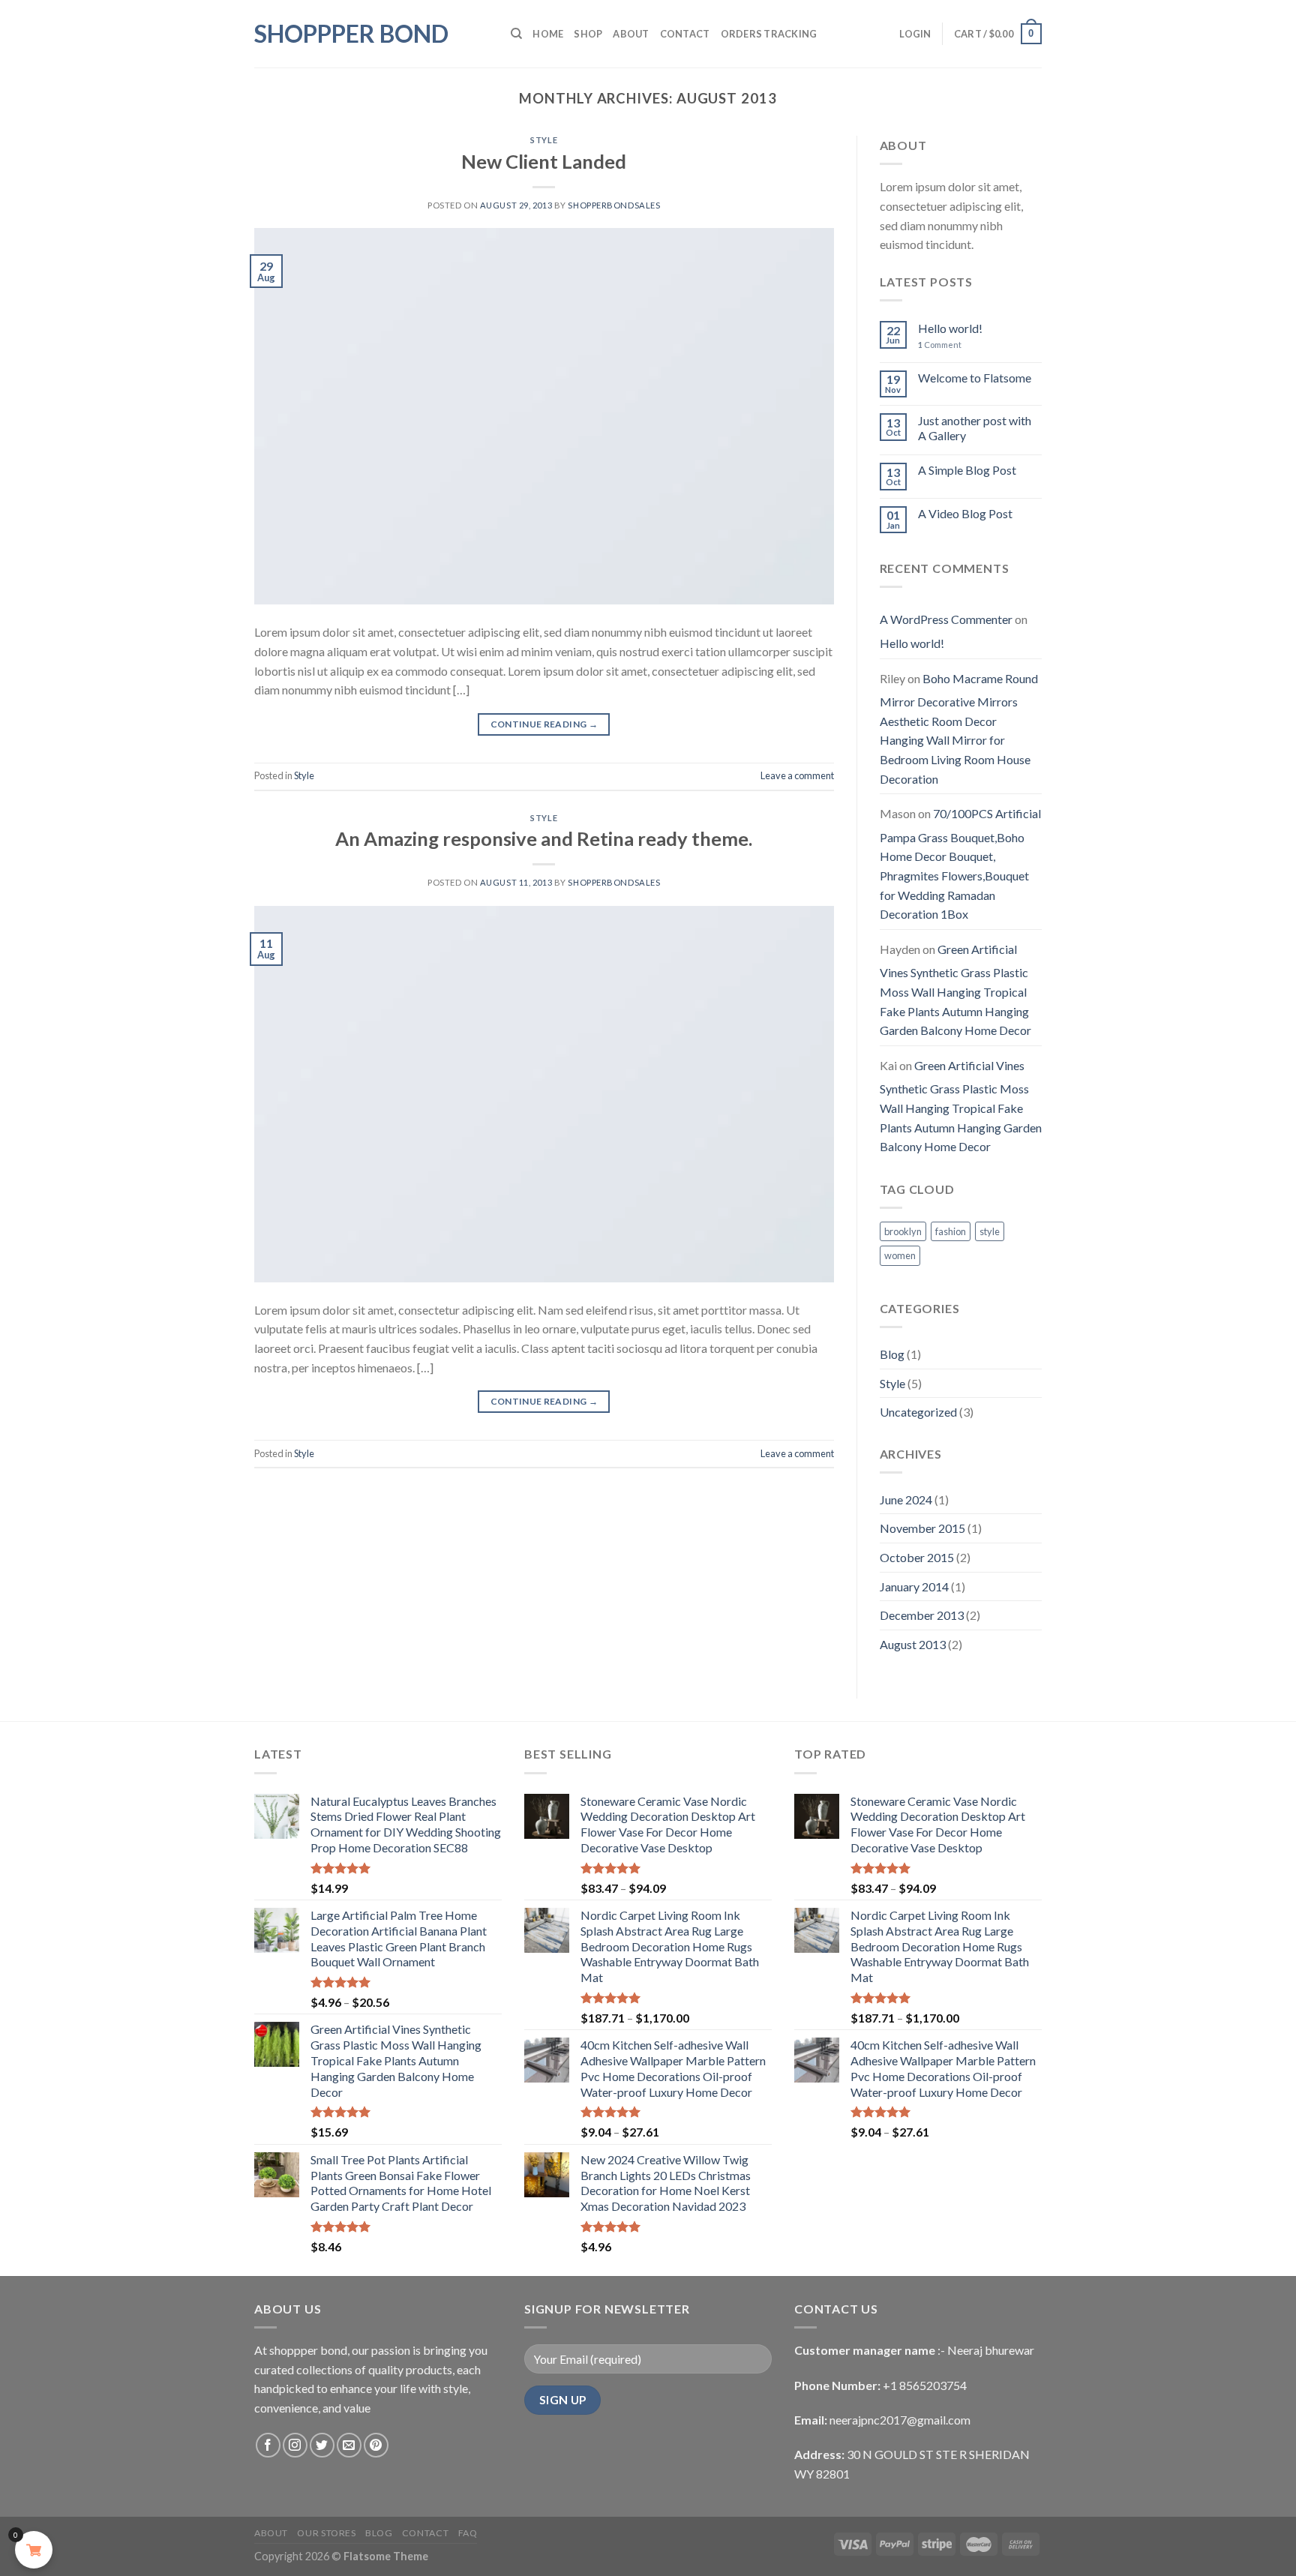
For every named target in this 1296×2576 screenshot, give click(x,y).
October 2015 (917, 1557)
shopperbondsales (614, 205)
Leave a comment (797, 775)
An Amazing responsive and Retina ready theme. (544, 838)
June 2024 (906, 1499)
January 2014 (914, 1586)
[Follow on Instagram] (295, 2445)
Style (544, 140)
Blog (892, 1354)
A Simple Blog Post (967, 470)
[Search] (516, 34)
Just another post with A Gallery (975, 427)
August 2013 (913, 1644)
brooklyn (903, 1231)
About (631, 34)
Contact (685, 34)
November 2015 (922, 1528)
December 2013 (922, 1615)
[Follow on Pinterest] (376, 2445)
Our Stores (326, 2533)
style (990, 1231)
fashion (951, 1231)
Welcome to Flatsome (975, 378)
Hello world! (950, 328)
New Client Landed (544, 161)
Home (548, 34)
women (900, 1255)
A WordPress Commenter (946, 619)
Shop (588, 34)
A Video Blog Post (965, 513)
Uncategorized (918, 1412)
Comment (940, 345)
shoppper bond (351, 34)
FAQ (468, 2533)
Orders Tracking (769, 34)
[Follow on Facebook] (268, 2445)
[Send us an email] (349, 2445)
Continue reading (544, 724)
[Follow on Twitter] (322, 2445)
